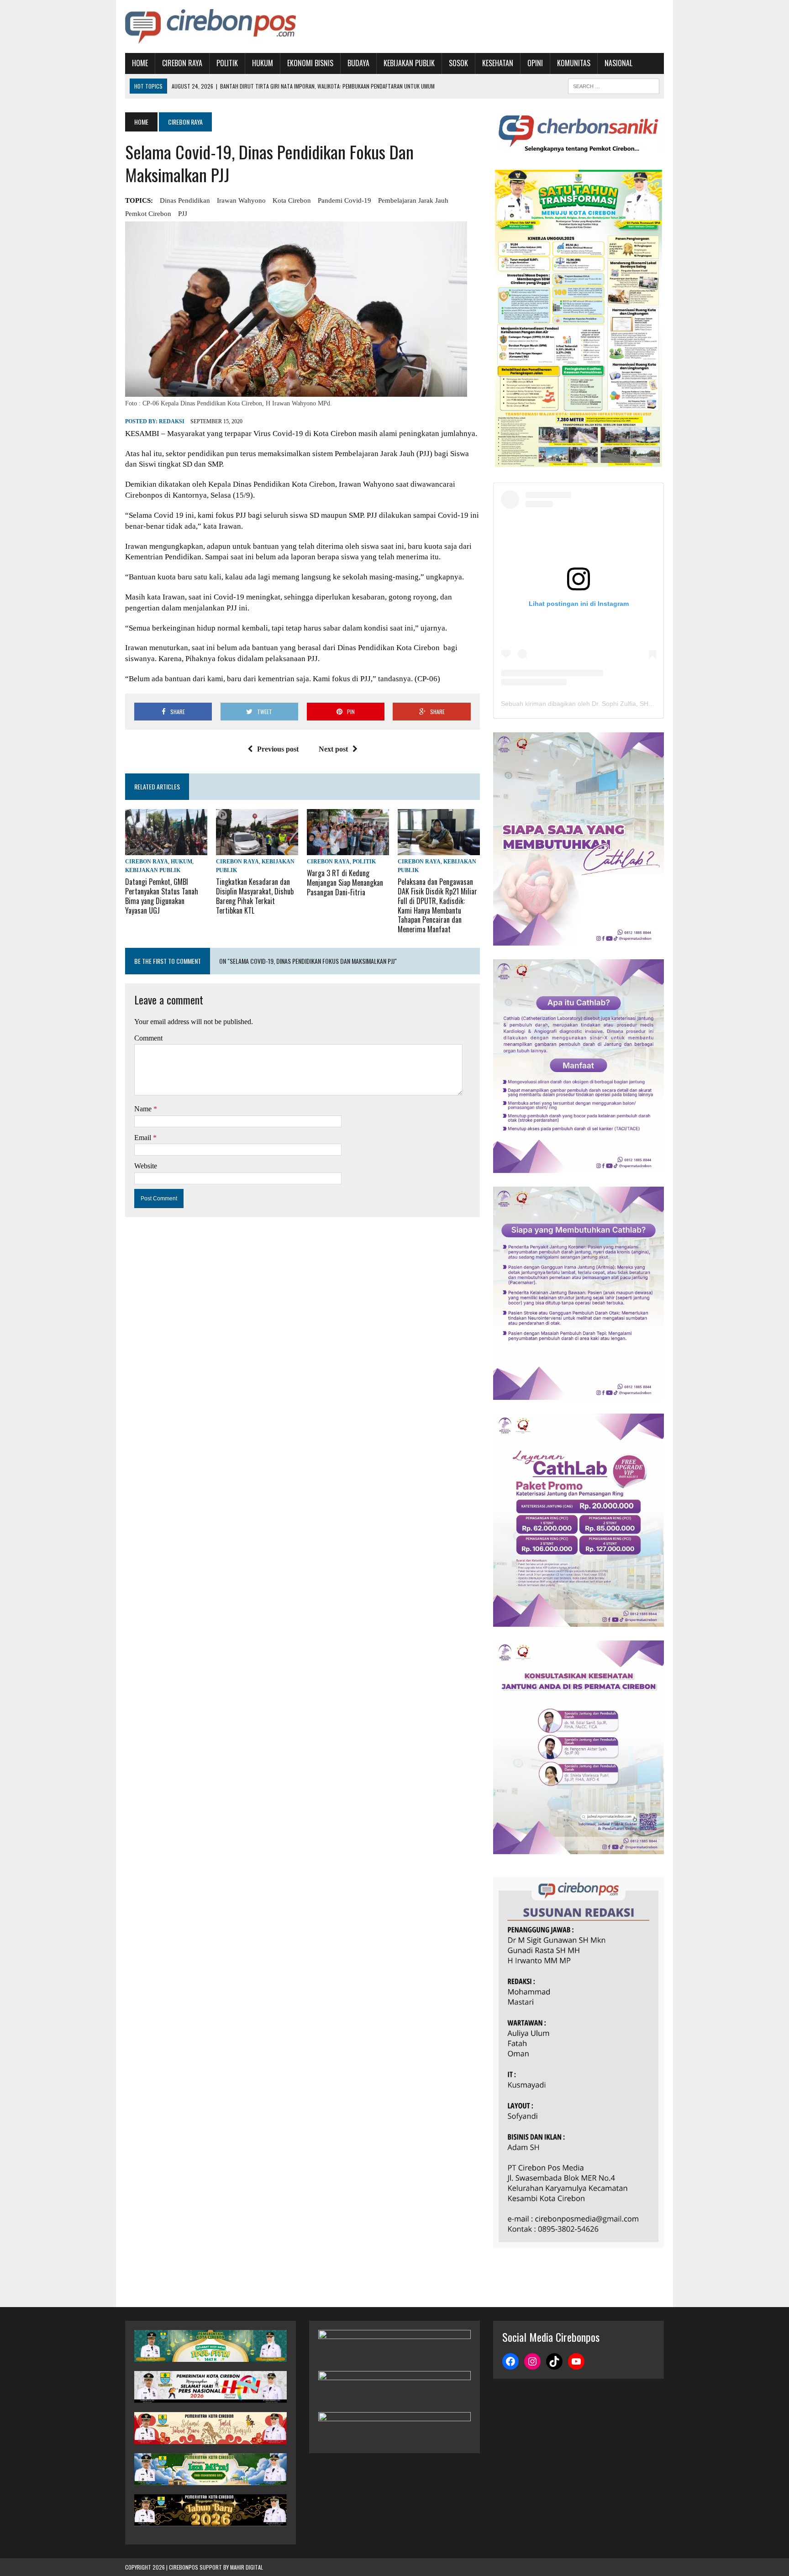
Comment (148, 1038)
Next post (333, 749)
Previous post (278, 749)
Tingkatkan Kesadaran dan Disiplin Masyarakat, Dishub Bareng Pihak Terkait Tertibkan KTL (255, 896)
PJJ (183, 214)
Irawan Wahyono (241, 200)
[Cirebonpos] (210, 26)
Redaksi (172, 421)
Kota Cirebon (292, 200)
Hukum (263, 63)
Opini (535, 63)
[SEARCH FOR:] (614, 85)
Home (140, 63)
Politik (227, 63)
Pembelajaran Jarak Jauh (413, 200)
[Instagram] (532, 2361)
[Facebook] (510, 2361)
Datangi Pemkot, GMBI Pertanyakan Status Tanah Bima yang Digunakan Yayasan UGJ (162, 896)
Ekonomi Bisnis (310, 63)
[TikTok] (554, 2361)
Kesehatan (498, 63)
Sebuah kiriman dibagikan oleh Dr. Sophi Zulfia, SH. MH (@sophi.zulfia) (604, 704)
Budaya (358, 63)
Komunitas (574, 63)
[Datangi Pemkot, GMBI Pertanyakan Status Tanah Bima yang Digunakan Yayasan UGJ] (166, 849)
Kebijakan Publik (409, 63)
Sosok (458, 63)
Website (146, 1166)
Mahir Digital (247, 2567)
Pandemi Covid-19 (345, 200)
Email (144, 1138)
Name (144, 1109)
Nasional (618, 63)
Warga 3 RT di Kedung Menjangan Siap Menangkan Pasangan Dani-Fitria (345, 883)
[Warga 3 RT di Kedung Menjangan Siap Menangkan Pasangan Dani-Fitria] (348, 849)
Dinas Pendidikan (185, 200)
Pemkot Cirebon (148, 214)
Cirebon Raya (182, 63)
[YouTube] (576, 2361)
